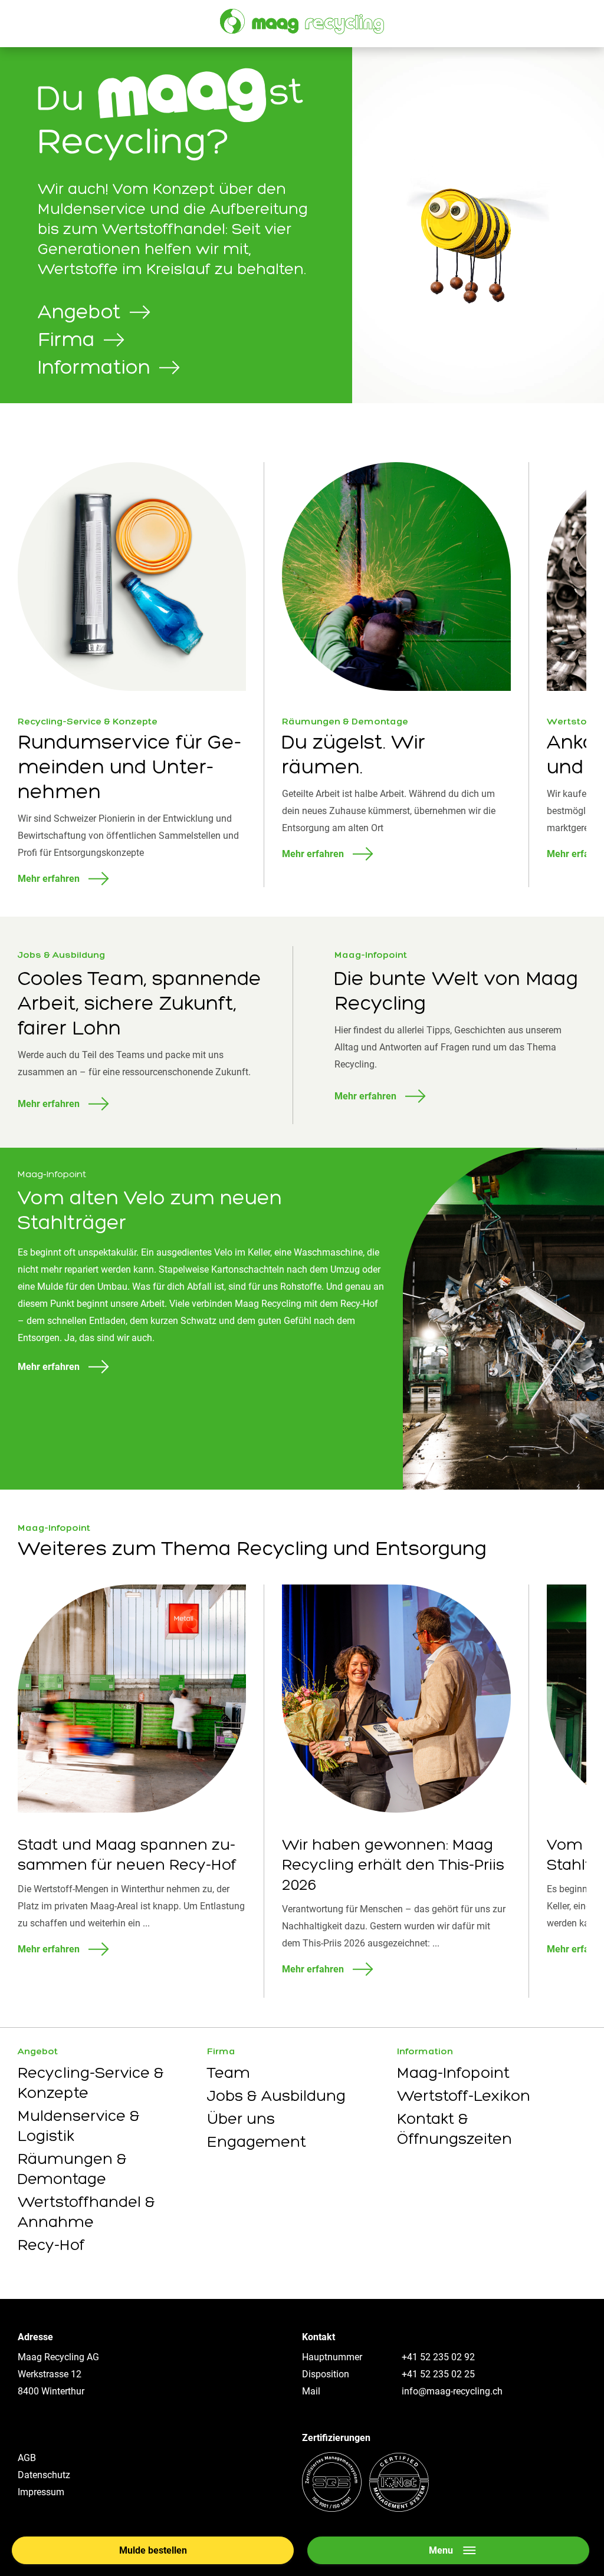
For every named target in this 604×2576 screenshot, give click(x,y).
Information (425, 2051)
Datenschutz (44, 2475)
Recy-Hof (51, 2245)
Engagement (257, 2142)
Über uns (241, 2119)
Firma (221, 2051)
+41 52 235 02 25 (438, 2374)
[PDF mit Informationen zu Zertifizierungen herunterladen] (365, 2509)
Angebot (38, 2051)
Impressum (41, 2492)
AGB (27, 2458)
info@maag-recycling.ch (452, 2391)
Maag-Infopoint (453, 2073)
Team (229, 2073)
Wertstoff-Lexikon (464, 2096)
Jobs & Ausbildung (276, 2096)
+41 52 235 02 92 (438, 2357)
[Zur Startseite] (302, 22)
